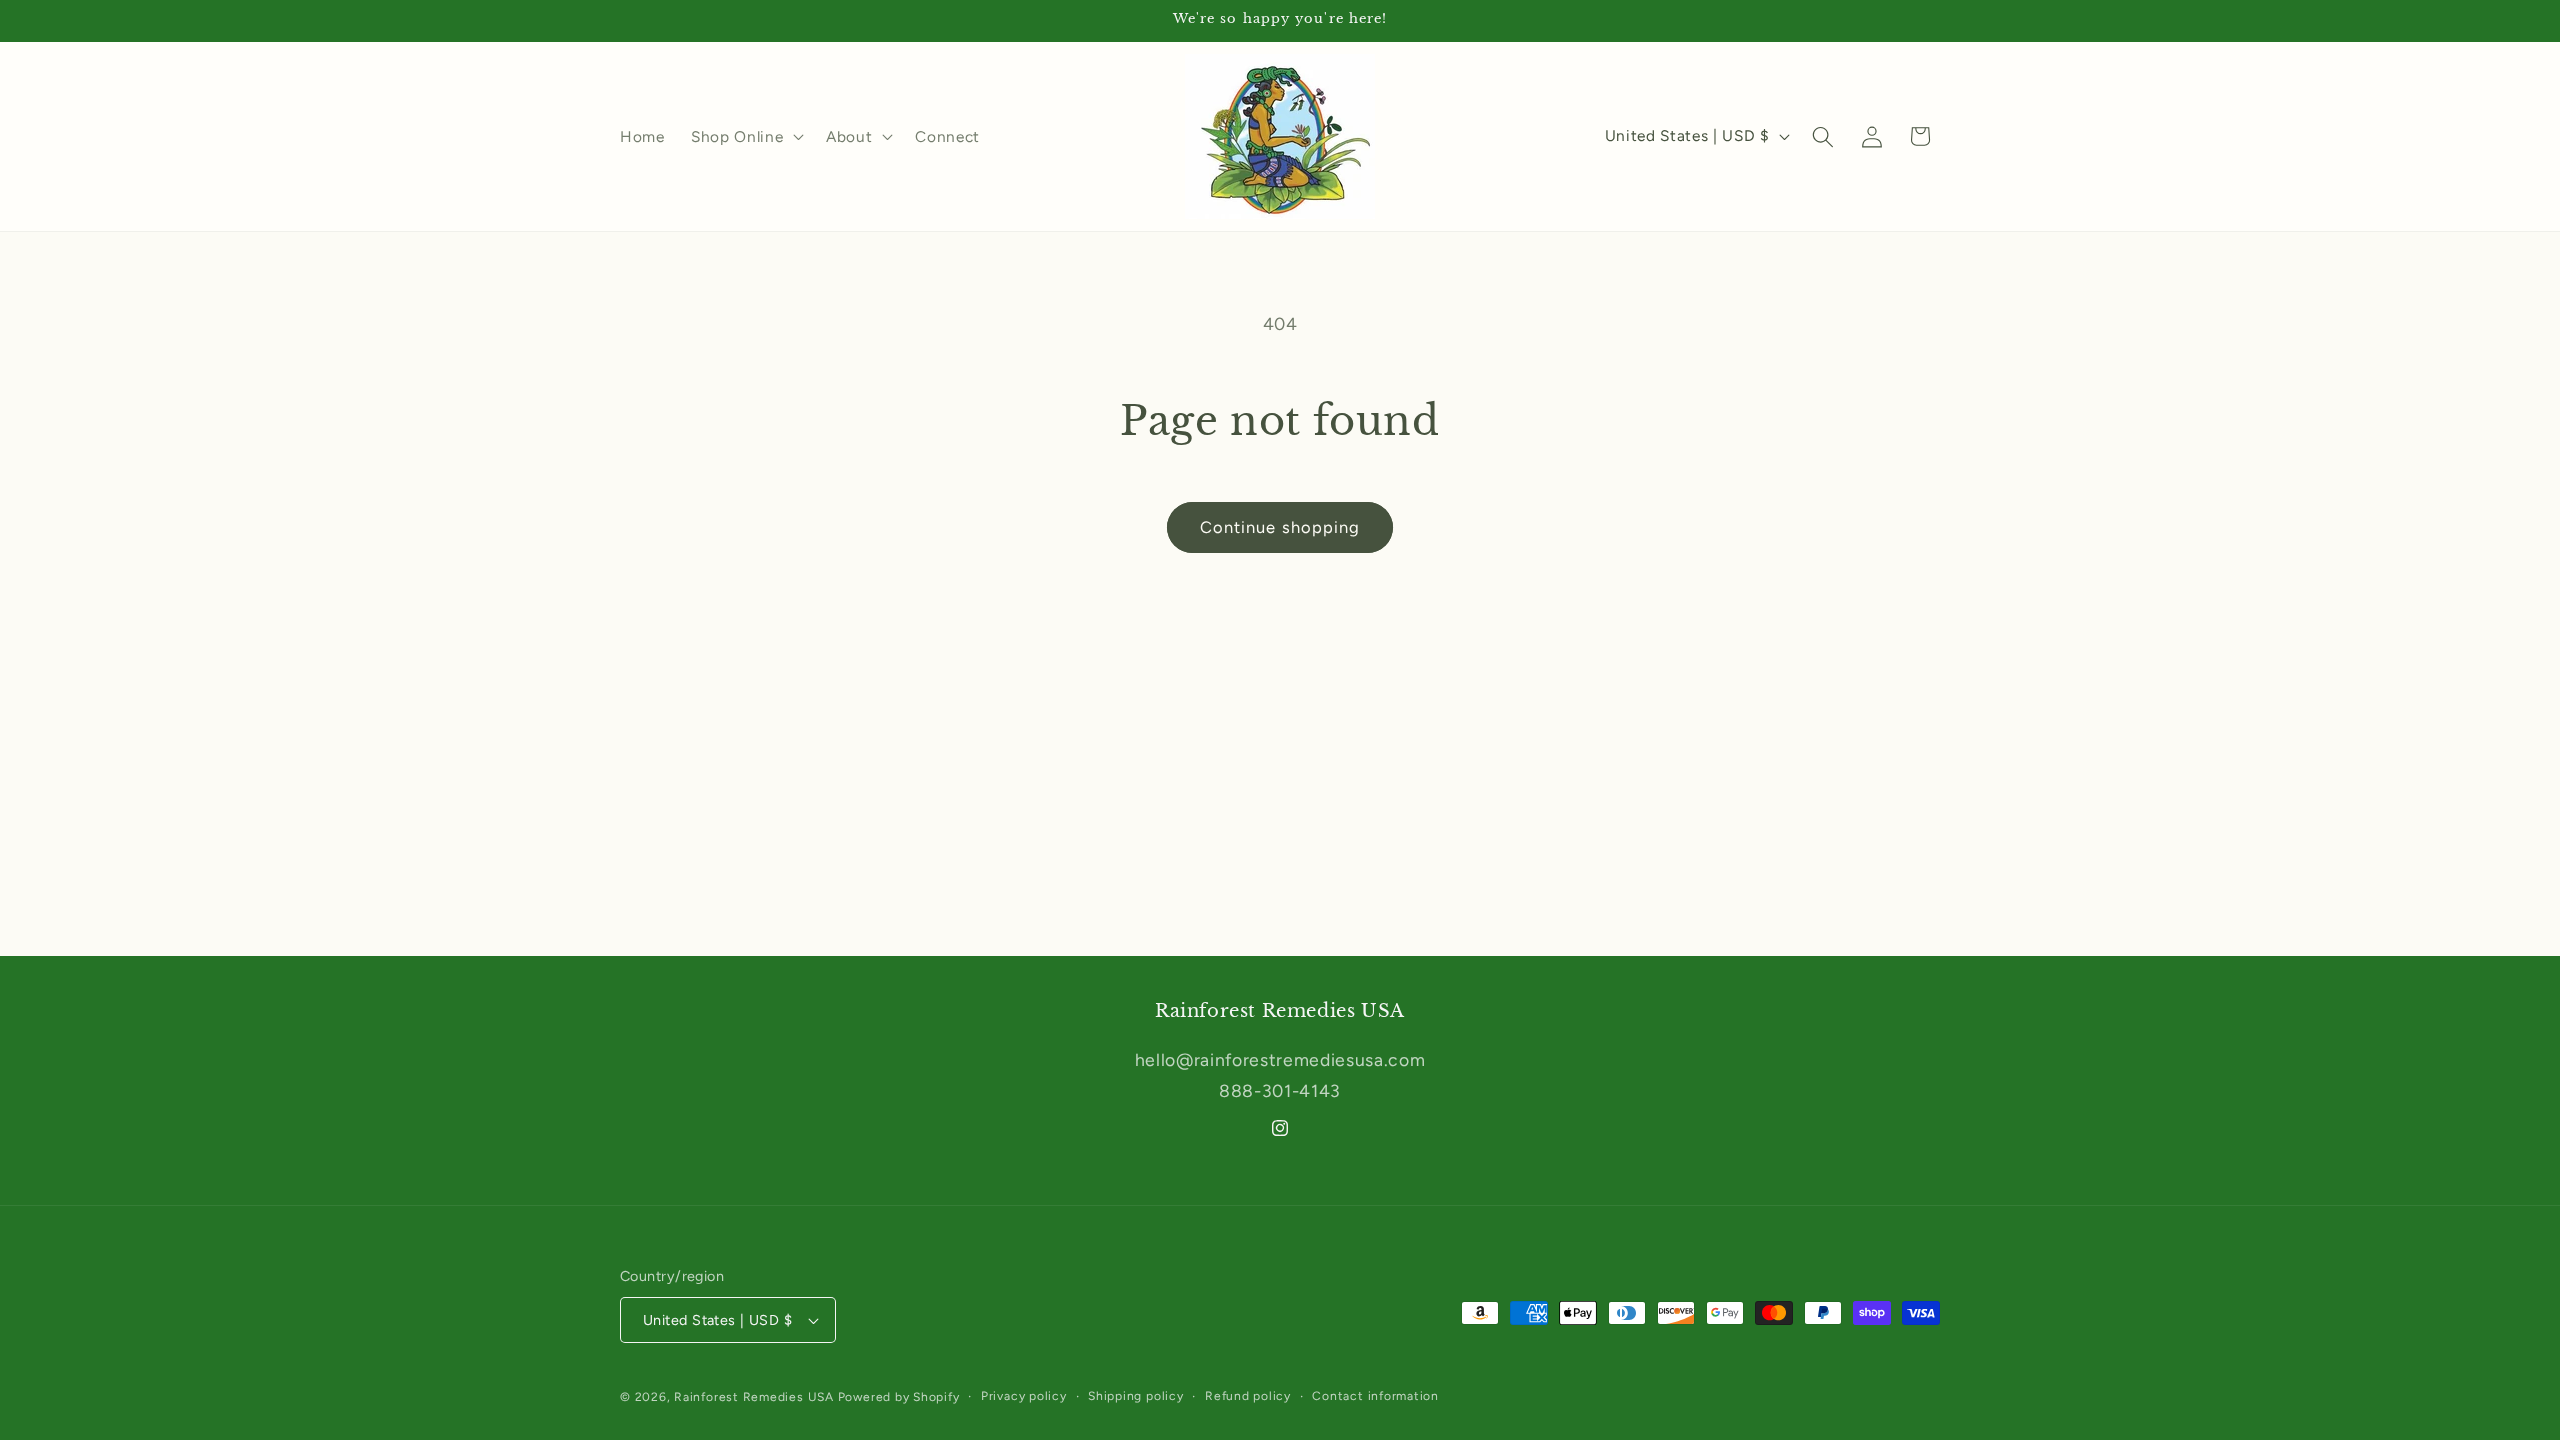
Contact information (1375, 1396)
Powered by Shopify (899, 1397)
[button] (745, 137)
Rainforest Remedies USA (754, 1397)
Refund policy (1248, 1396)
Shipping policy (1136, 1396)
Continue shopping (1280, 527)
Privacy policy (1024, 1396)
